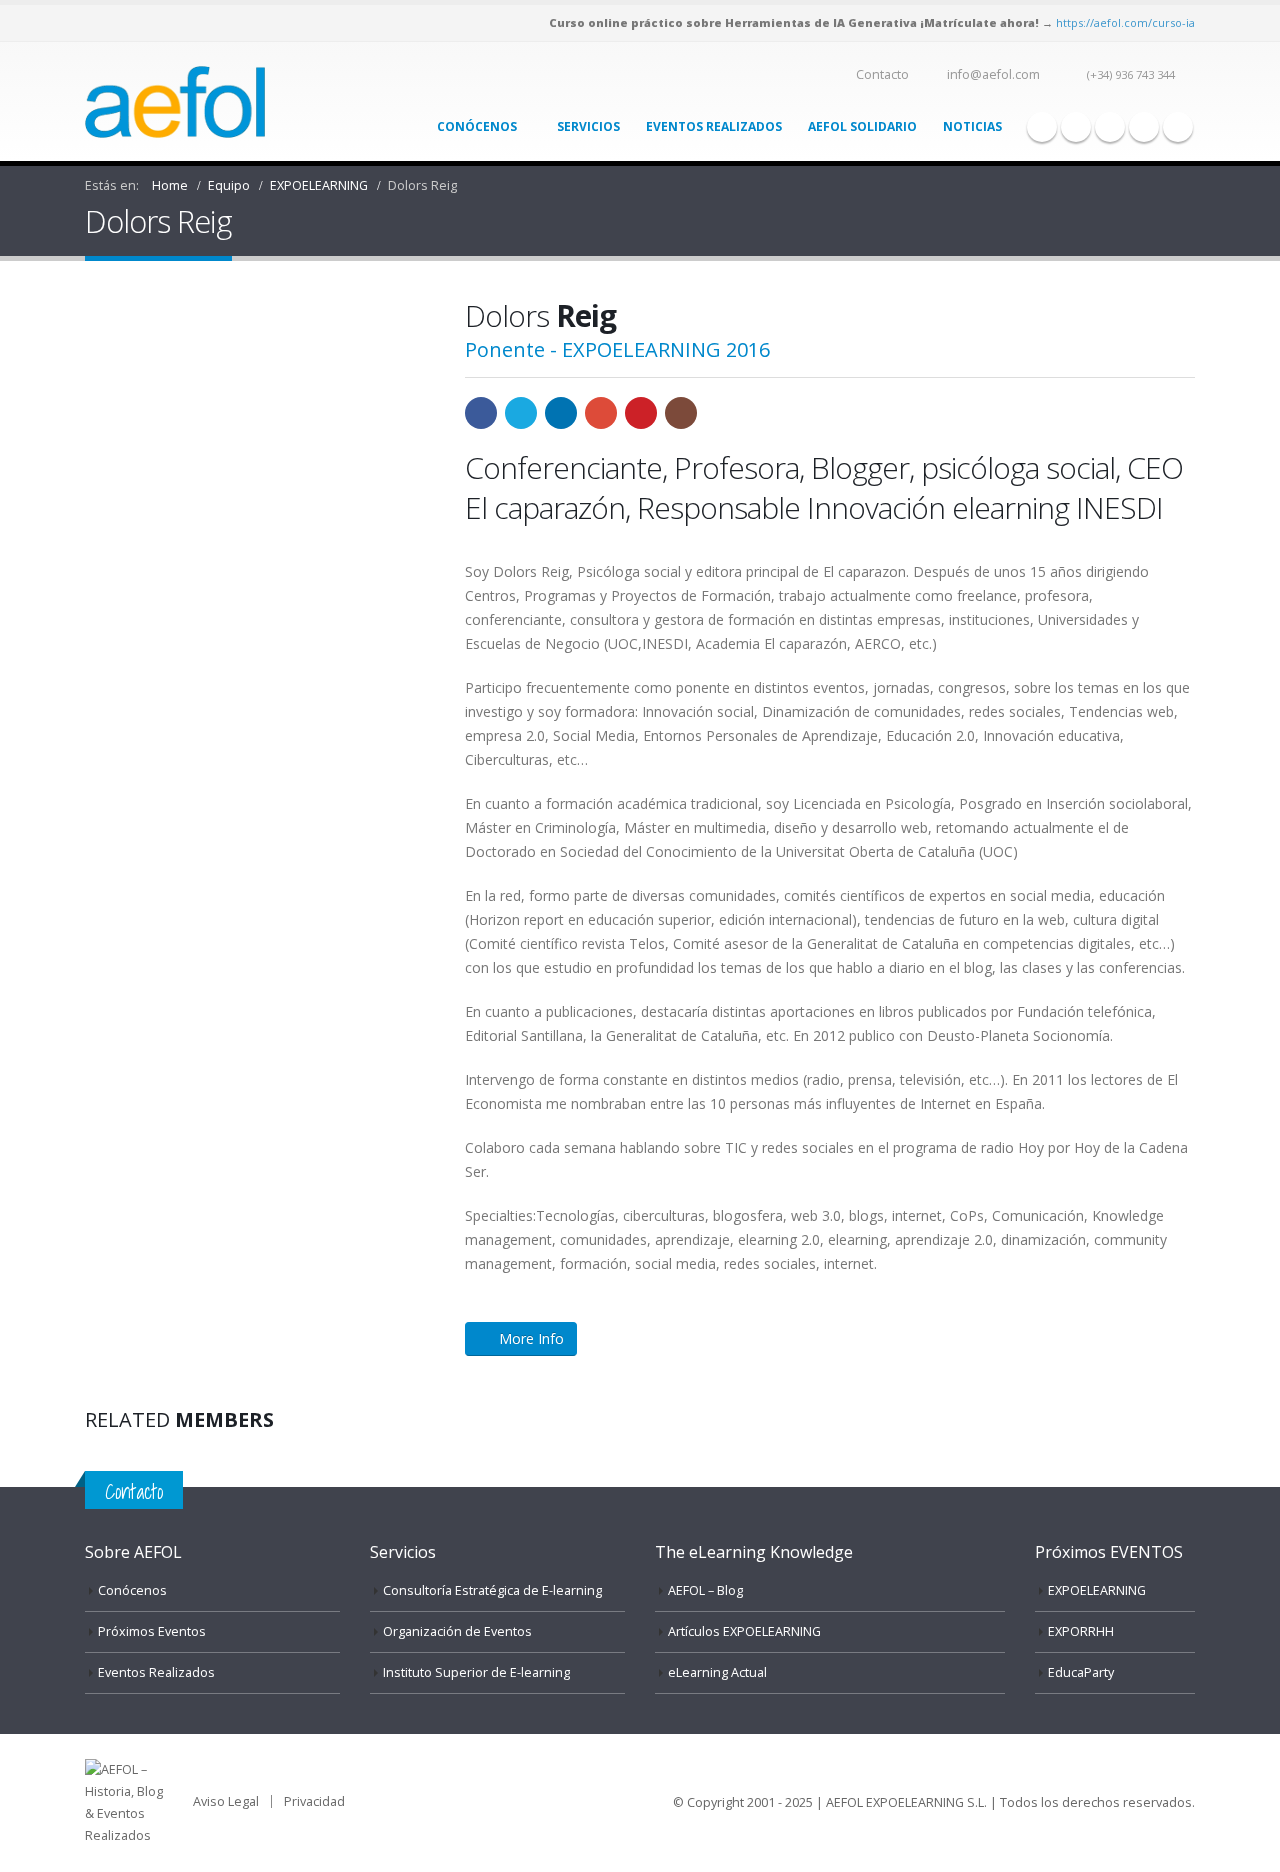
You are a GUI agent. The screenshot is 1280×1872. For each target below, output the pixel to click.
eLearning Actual (717, 1672)
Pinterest (641, 413)
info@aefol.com (993, 74)
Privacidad (314, 1801)
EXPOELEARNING (1097, 1590)
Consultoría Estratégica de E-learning (492, 1590)
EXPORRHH (1081, 1631)
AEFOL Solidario (862, 126)
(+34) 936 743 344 (1131, 74)
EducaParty (1081, 1672)
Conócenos (477, 126)
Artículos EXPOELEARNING (744, 1631)
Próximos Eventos (152, 1631)
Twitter (521, 413)
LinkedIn (561, 413)
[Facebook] (1042, 127)
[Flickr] (1178, 127)
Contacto (882, 74)
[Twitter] (1076, 127)
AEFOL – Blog (705, 1590)
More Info (531, 1338)
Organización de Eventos (457, 1631)
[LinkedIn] (1144, 127)
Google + (601, 413)
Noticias (972, 126)
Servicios (588, 126)
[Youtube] (1110, 127)
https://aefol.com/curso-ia (1125, 22)
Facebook (481, 413)
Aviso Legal (226, 1801)
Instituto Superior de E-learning (476, 1672)
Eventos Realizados (714, 126)
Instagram (681, 413)
